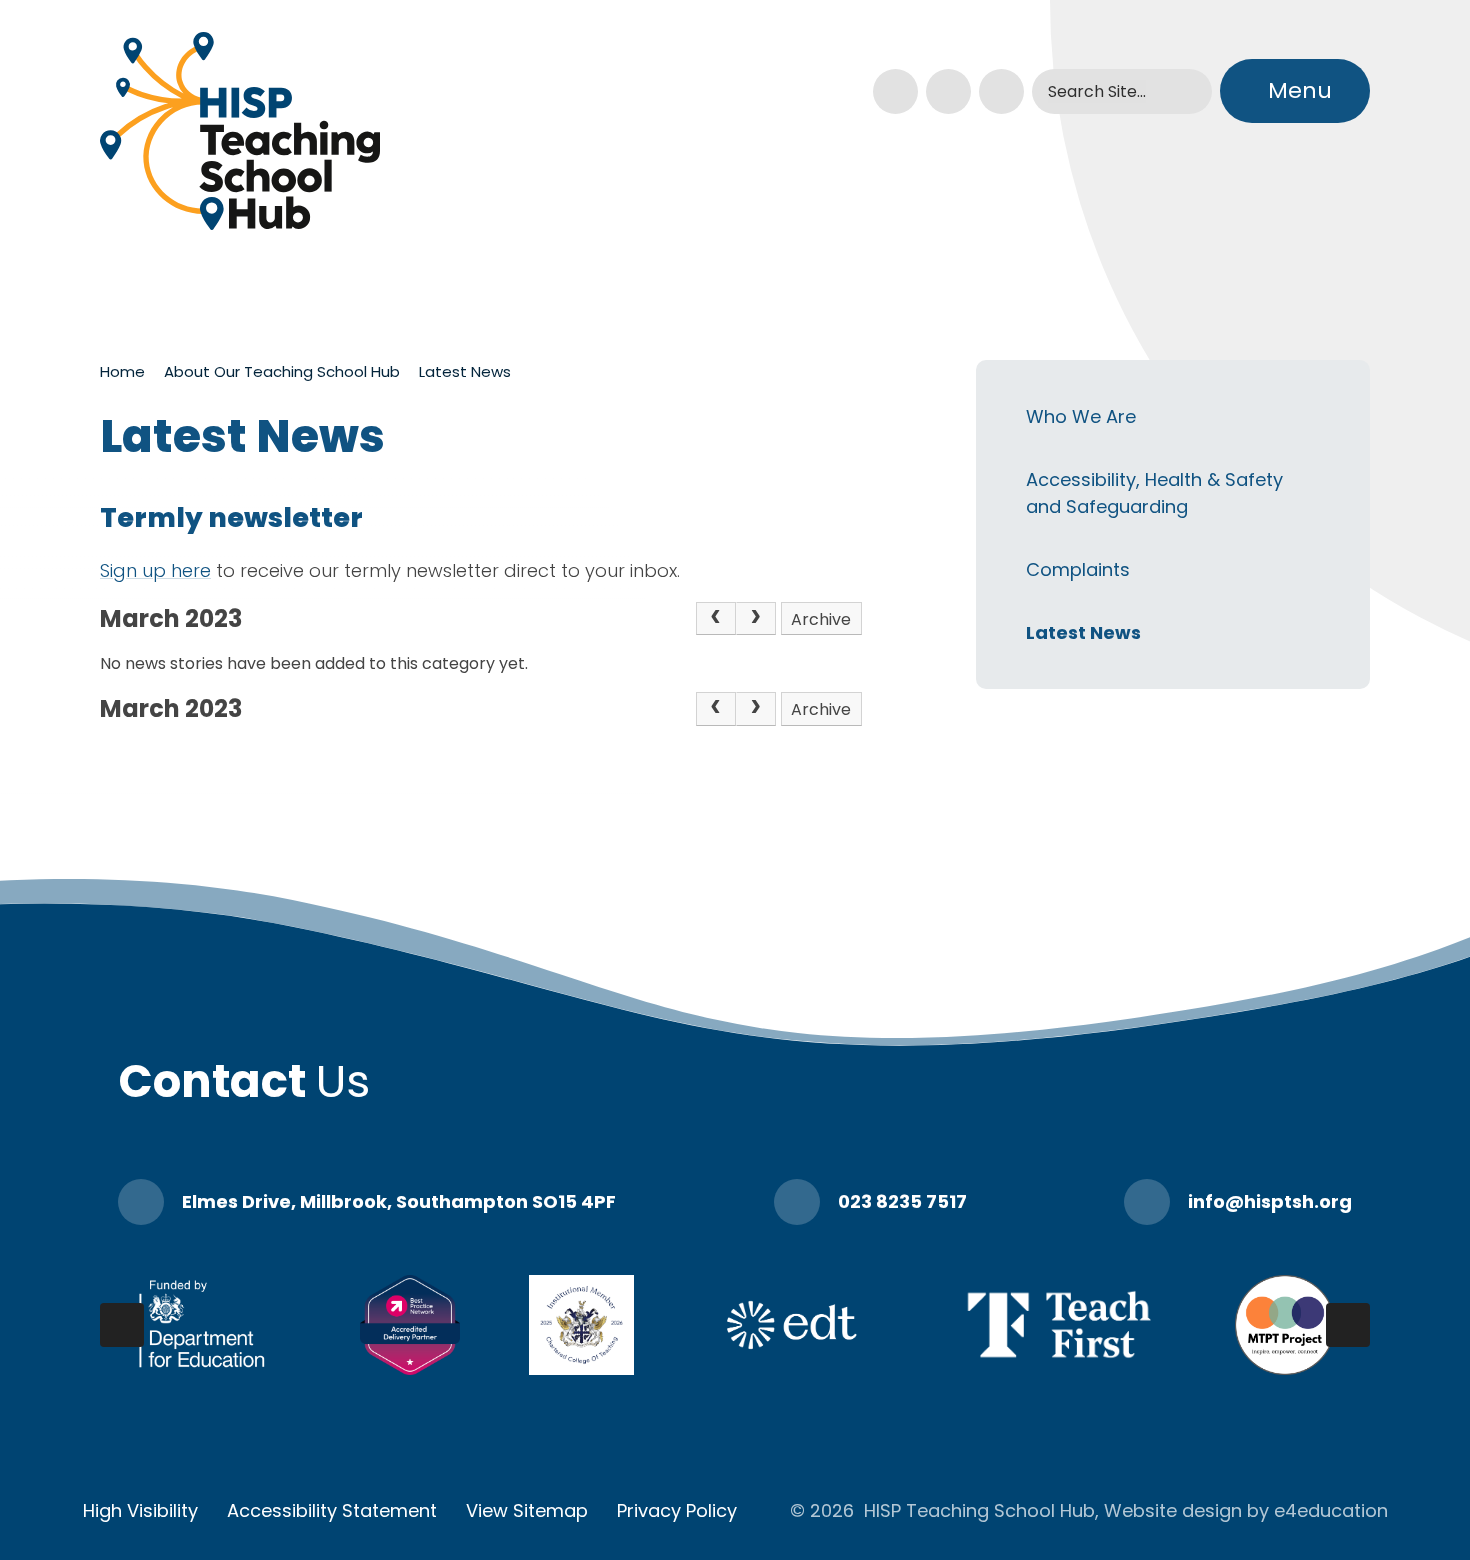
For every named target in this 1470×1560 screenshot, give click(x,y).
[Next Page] (756, 619)
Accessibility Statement (332, 1510)
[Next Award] (1348, 1325)
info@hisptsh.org (1270, 1201)
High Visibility (140, 1510)
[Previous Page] (716, 619)
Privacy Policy (677, 1510)
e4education (1331, 1510)
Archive (821, 619)
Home (122, 371)
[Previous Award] (122, 1325)
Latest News (465, 371)
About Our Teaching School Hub (282, 371)
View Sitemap (527, 1510)
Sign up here (155, 570)
